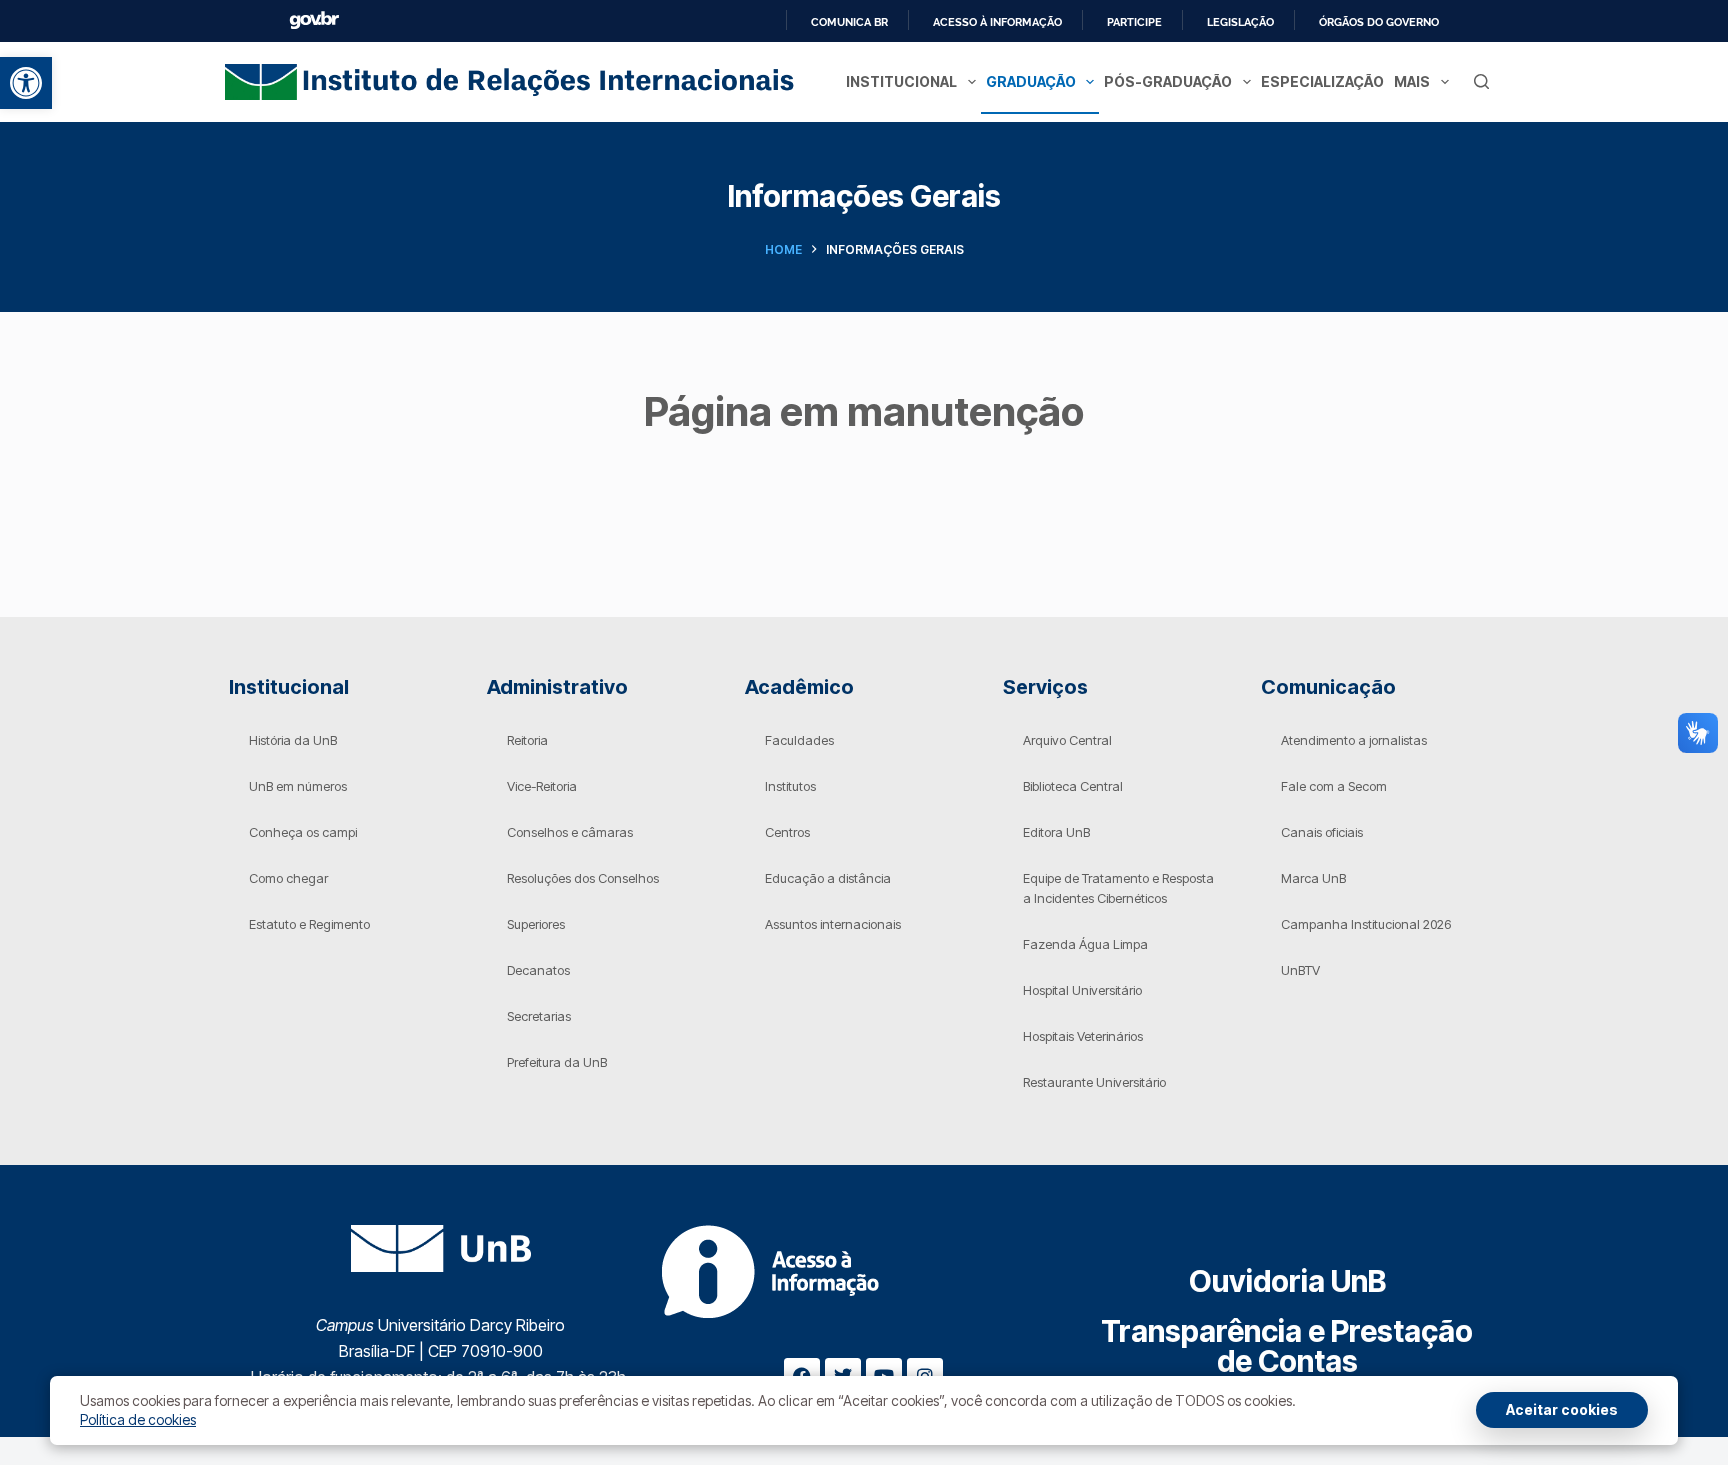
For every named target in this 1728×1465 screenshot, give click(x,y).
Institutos (790, 786)
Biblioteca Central (1073, 786)
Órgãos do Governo (1379, 22)
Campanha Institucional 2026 (1366, 924)
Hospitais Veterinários (1083, 1036)
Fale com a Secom (1334, 786)
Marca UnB (1313, 878)
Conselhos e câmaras (570, 832)
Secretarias (539, 1016)
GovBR (314, 20)
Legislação (1240, 22)
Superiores (536, 924)
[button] (26, 83)
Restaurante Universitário (1094, 1082)
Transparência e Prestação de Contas (1287, 1346)
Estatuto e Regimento (309, 924)
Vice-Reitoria (542, 786)
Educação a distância (828, 878)
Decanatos (538, 970)
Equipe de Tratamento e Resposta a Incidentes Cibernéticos (1118, 888)
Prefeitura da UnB (557, 1062)
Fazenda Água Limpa (1085, 944)
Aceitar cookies (1562, 1409)
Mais (1412, 81)
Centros (787, 832)
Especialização (1322, 81)
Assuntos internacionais (833, 924)
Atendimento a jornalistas (1354, 740)
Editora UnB (1056, 832)
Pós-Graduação (1168, 81)
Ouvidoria (1287, 1281)
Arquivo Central (1067, 740)
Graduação (1031, 81)
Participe (1134, 22)
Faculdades (799, 740)
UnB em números (298, 786)
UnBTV (1300, 970)
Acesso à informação (997, 22)
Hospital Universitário (1082, 990)
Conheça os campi (303, 832)
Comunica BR (849, 22)
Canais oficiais (1322, 832)
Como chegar (288, 878)
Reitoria (527, 740)
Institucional (901, 81)
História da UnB (293, 740)
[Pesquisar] (1481, 81)
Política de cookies (138, 1419)
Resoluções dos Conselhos (583, 878)
